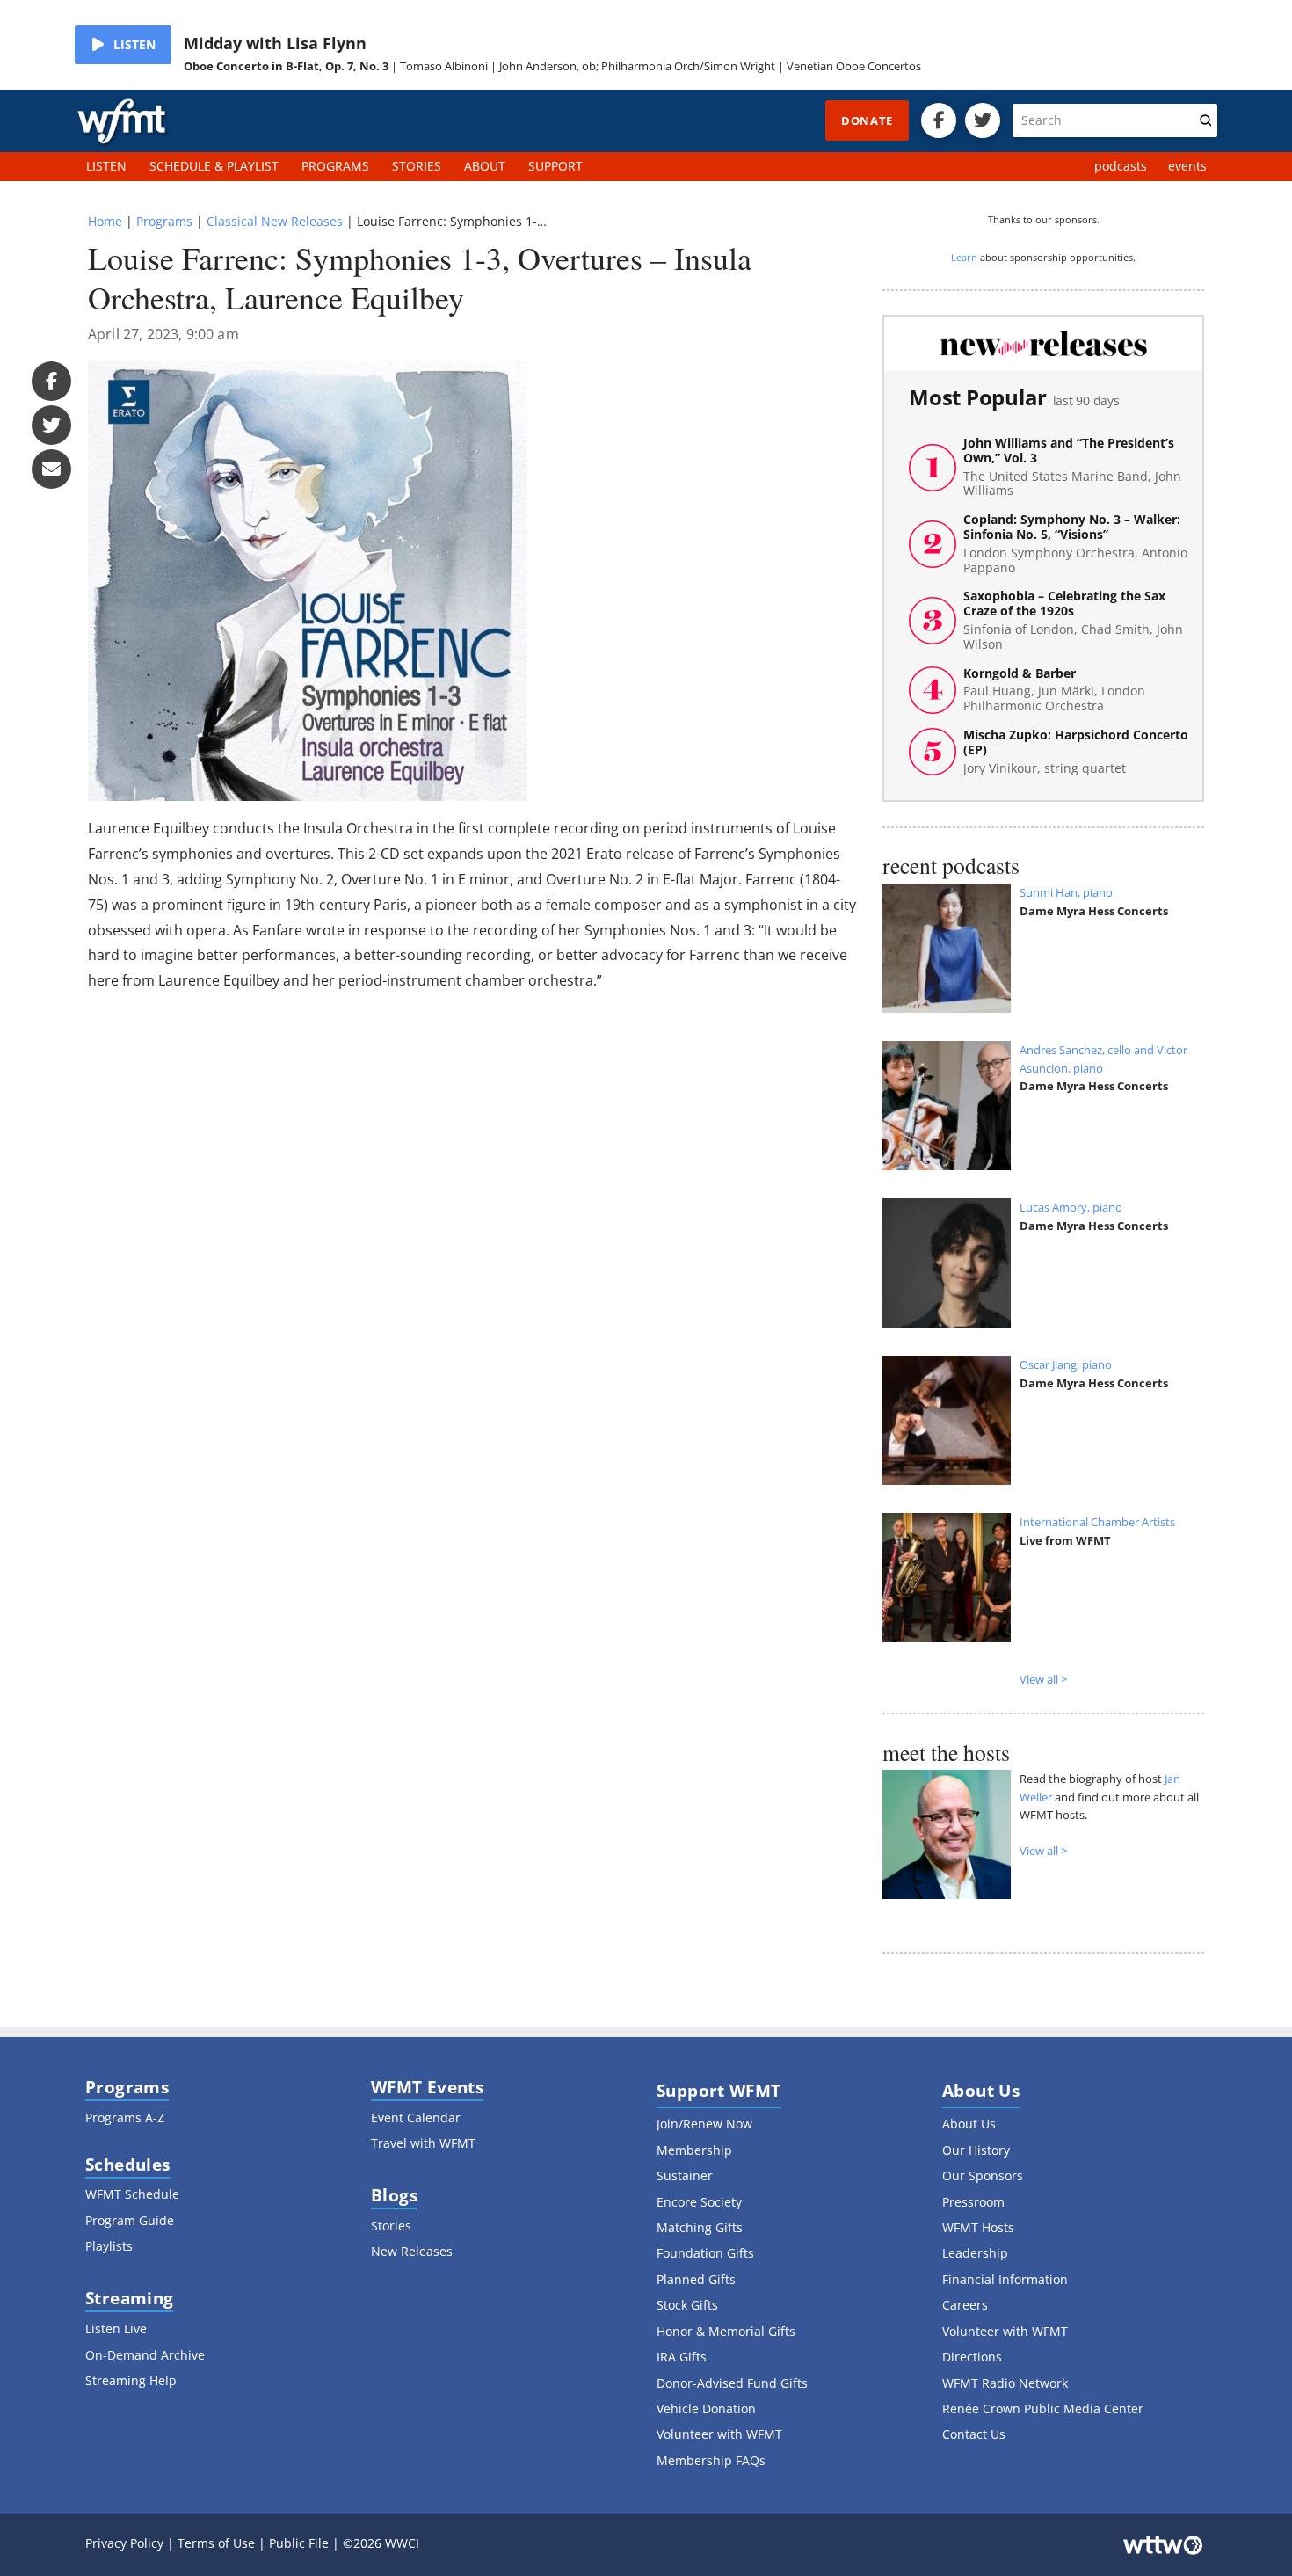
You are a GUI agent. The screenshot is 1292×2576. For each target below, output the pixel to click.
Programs (164, 221)
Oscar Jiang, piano (1066, 1364)
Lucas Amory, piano (1071, 1207)
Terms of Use (216, 2543)
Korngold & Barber (1054, 690)
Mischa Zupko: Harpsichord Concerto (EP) (1076, 752)
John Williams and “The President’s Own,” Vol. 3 (1072, 467)
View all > (1043, 1679)
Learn (964, 257)
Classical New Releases (275, 221)
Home (105, 221)
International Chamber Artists (1097, 1522)
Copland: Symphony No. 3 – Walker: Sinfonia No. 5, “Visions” (1075, 544)
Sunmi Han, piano (1066, 892)
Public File (299, 2543)
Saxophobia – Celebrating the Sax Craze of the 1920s (1073, 620)
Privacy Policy (124, 2543)
